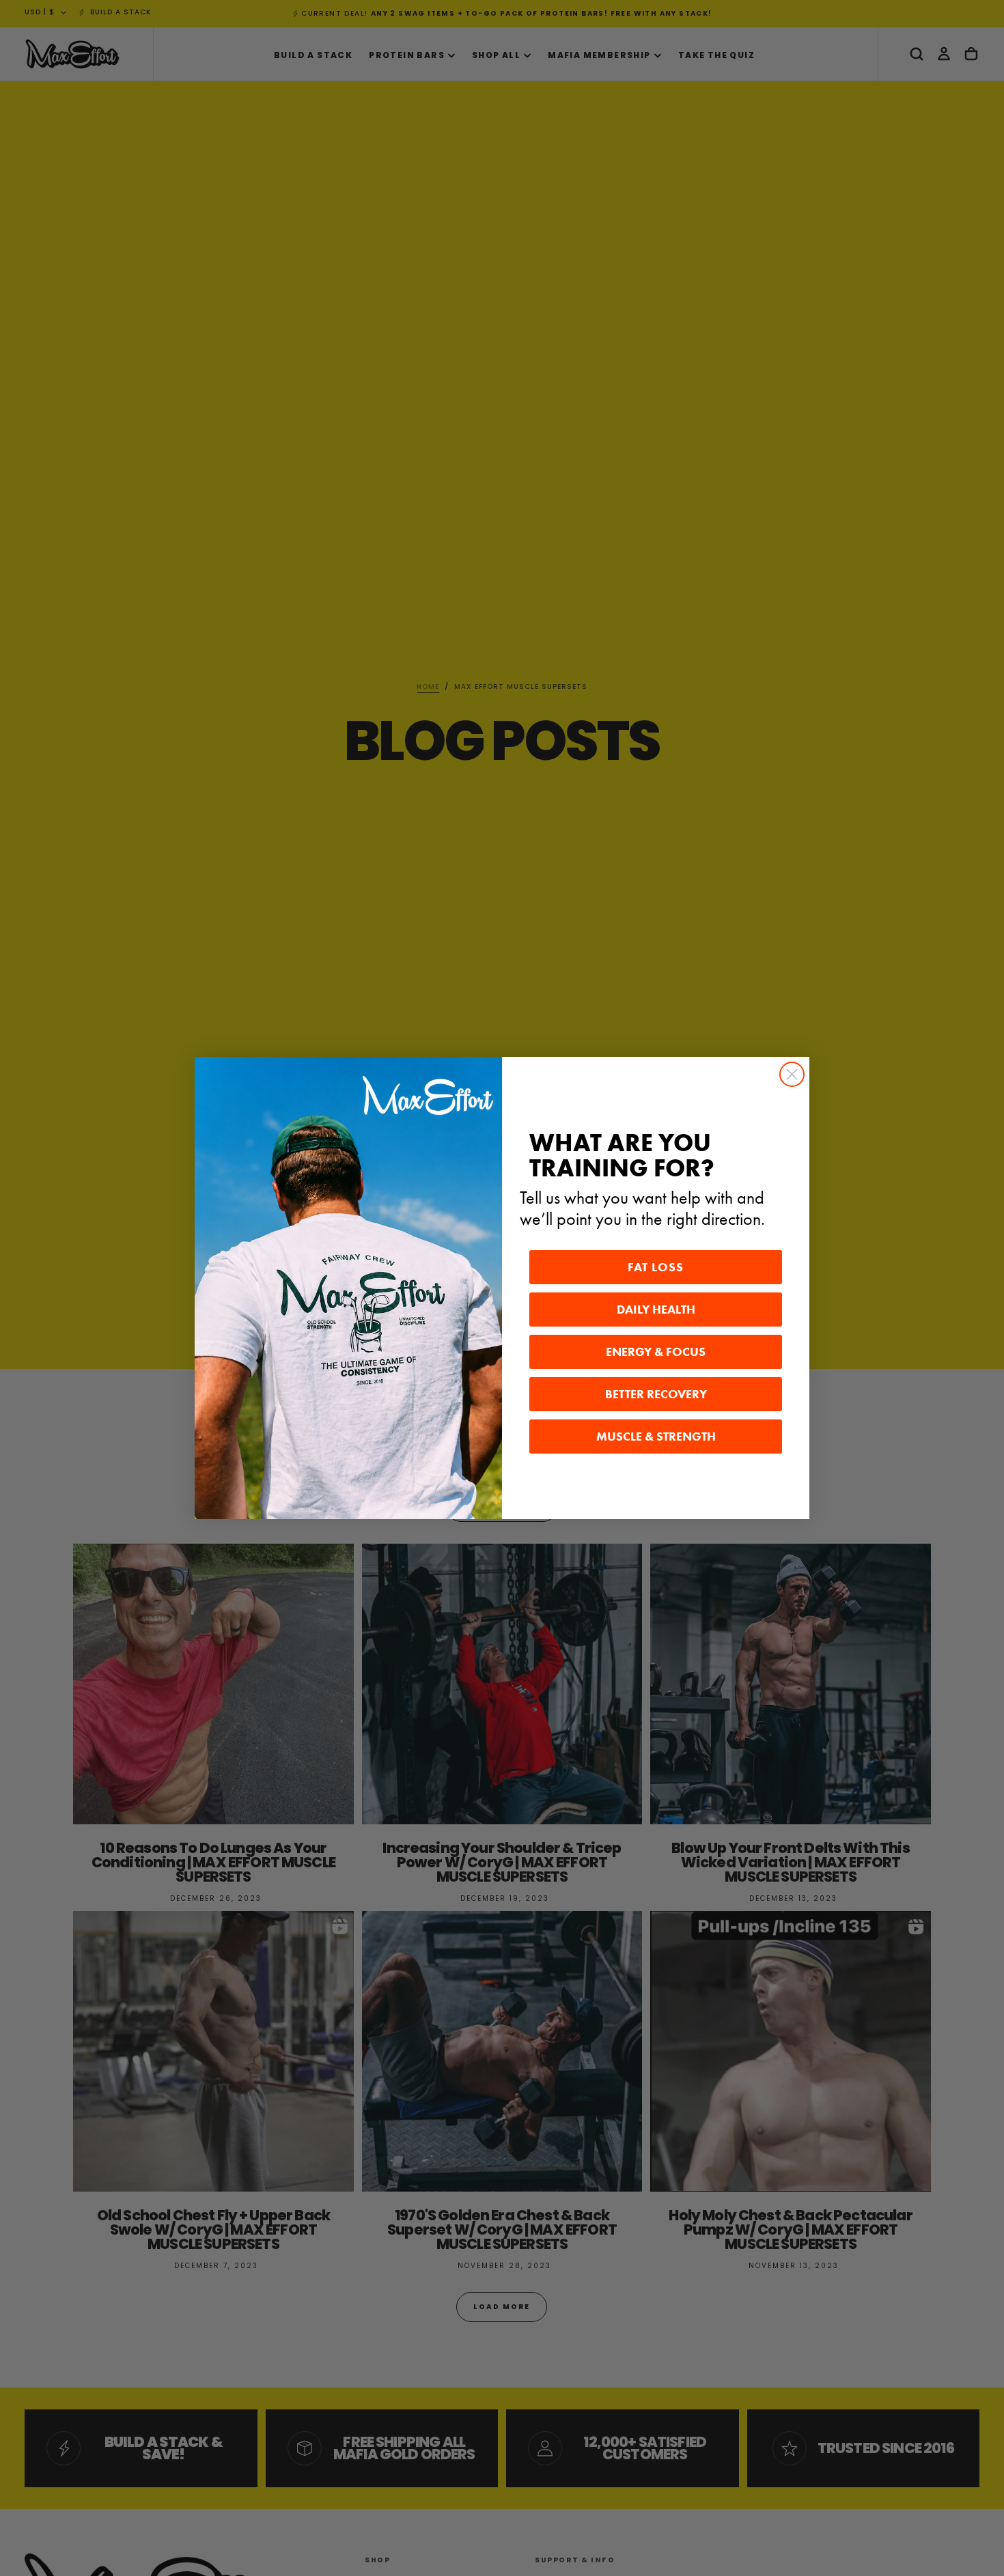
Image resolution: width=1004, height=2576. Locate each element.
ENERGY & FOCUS (656, 1352)
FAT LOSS (656, 1267)
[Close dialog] (792, 1074)
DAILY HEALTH (656, 1310)
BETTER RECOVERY (656, 1394)
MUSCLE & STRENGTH (656, 1436)
